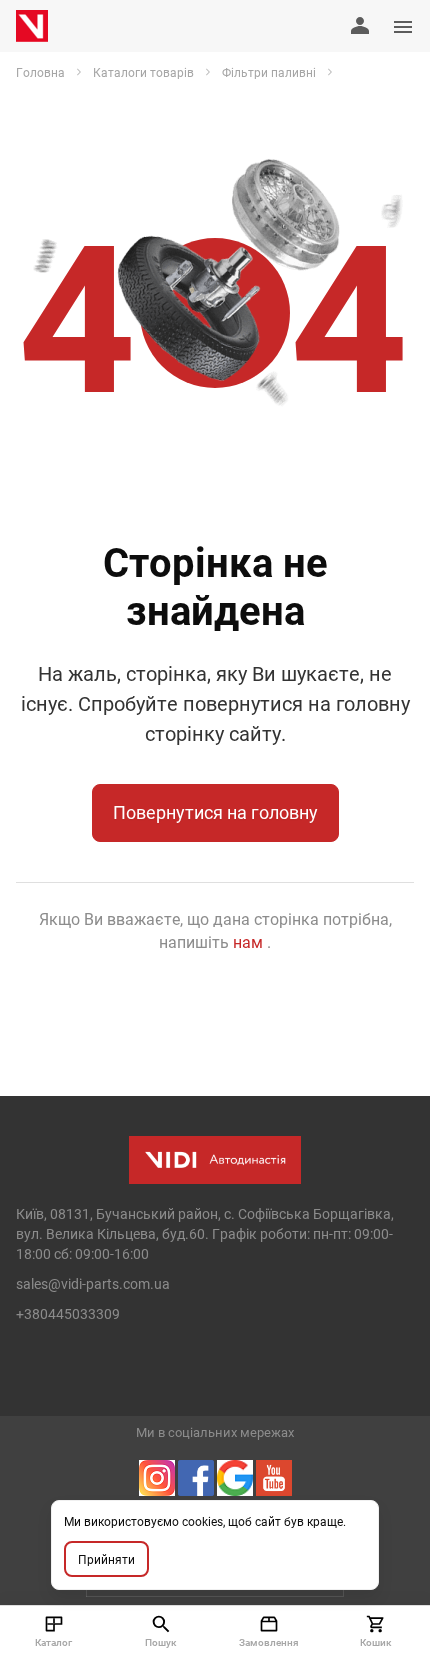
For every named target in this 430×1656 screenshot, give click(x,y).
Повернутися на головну (215, 812)
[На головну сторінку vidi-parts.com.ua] (32, 26)
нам (250, 942)
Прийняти (106, 1559)
